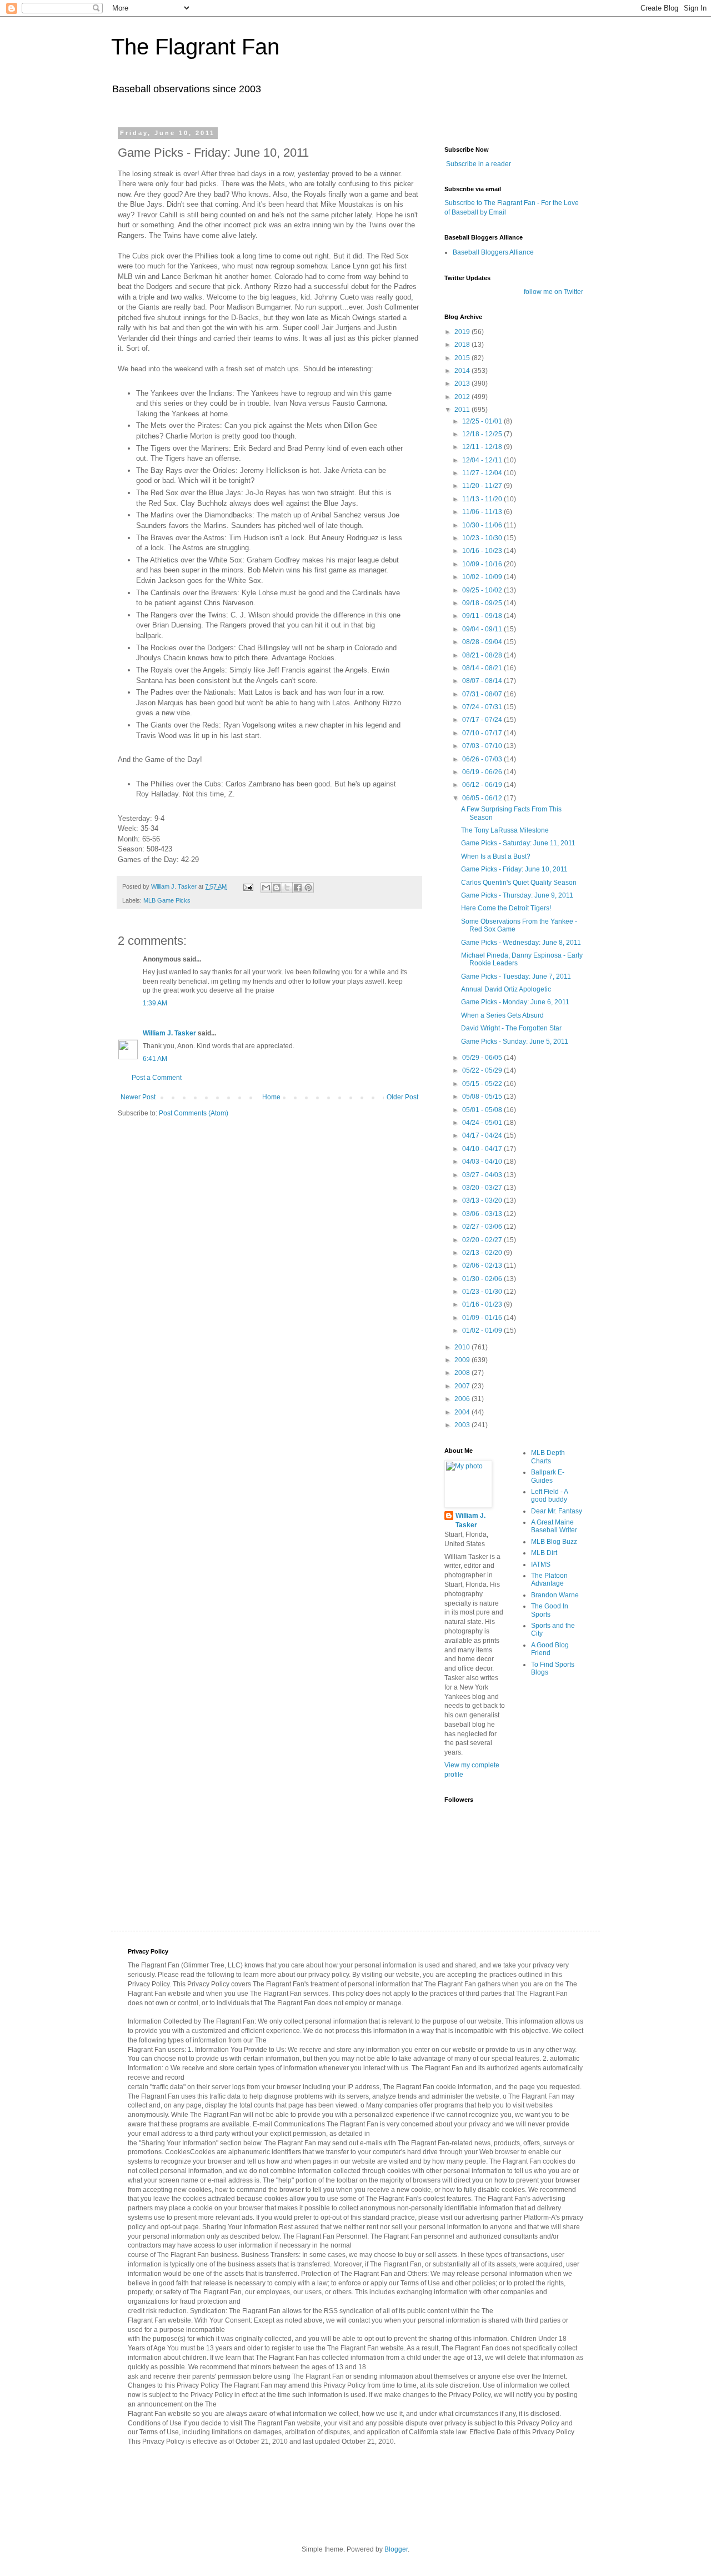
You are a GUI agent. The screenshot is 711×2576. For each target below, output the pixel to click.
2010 (463, 1347)
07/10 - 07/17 (483, 733)
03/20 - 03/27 (483, 1188)
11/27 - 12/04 (483, 473)
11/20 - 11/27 (483, 486)
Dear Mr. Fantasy (557, 1511)
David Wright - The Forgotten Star (511, 1028)
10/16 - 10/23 (483, 551)
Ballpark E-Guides (548, 1476)
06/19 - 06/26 (483, 772)
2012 (463, 397)
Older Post (402, 1097)
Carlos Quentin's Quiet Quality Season (519, 883)
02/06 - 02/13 (483, 1265)
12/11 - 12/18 (483, 447)
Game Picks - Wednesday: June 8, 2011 (521, 943)
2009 (463, 1360)
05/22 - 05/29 (483, 1070)
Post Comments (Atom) (194, 1113)
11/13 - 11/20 (483, 499)
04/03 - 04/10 (483, 1162)
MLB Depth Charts (548, 1457)
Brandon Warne (555, 1595)
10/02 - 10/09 (483, 577)
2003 (463, 1425)
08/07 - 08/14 (483, 681)
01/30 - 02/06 (483, 1279)
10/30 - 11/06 (483, 525)
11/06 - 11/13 (483, 512)
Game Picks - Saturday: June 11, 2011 (518, 843)
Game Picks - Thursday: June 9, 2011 (517, 895)
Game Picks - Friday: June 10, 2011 (514, 869)
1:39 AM (155, 1003)
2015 (463, 358)
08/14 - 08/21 (483, 668)
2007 (463, 1386)
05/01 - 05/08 (483, 1110)
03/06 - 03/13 (483, 1214)
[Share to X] (287, 888)
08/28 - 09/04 (483, 642)
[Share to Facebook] (298, 888)
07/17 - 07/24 (483, 720)
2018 (463, 345)
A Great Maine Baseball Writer (554, 1526)
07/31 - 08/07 (483, 694)
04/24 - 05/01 (483, 1123)
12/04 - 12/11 (483, 460)
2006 (463, 1399)
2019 (463, 332)
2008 (463, 1373)
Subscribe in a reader (479, 164)
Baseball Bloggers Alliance (493, 252)
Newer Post (138, 1097)
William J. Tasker (169, 1033)
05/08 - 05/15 (483, 1097)
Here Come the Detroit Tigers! (506, 908)
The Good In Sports (550, 1610)
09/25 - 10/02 (483, 590)
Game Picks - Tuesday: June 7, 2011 (516, 976)
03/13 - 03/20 (483, 1200)
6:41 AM (155, 1059)
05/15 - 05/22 (483, 1084)
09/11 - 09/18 (483, 616)
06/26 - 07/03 (483, 759)
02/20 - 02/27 (483, 1240)
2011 (463, 410)
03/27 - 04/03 (483, 1175)
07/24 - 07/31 (483, 707)
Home (271, 1097)
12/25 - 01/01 (483, 421)
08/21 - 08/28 (483, 655)
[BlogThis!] (277, 888)
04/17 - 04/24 (483, 1135)
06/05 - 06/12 (483, 798)
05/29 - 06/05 (483, 1058)
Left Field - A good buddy (549, 1496)
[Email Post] (248, 886)
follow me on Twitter (554, 292)
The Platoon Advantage (549, 1580)
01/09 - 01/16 (483, 1318)
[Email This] (266, 888)
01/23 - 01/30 (483, 1292)
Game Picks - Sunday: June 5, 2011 (515, 1042)
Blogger (396, 2549)
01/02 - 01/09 (483, 1331)
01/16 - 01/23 (483, 1304)
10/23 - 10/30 (483, 538)
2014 (463, 371)
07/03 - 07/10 (483, 746)
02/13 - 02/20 (483, 1253)
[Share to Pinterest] (308, 888)
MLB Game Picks (167, 900)
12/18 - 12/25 (483, 434)
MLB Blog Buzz (554, 1542)
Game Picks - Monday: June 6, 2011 (515, 1002)
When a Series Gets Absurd (502, 1015)
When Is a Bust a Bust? (496, 856)
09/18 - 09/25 (483, 603)
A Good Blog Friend (550, 1649)
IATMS (541, 1564)
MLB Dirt (544, 1553)
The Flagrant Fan (195, 47)
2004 (463, 1412)
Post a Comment (157, 1078)
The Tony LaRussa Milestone (505, 830)
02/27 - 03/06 (483, 1227)
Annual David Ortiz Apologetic (506, 989)
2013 (463, 383)
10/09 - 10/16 (483, 564)
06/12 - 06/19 (483, 785)
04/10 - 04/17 (483, 1149)
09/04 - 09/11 (483, 629)
